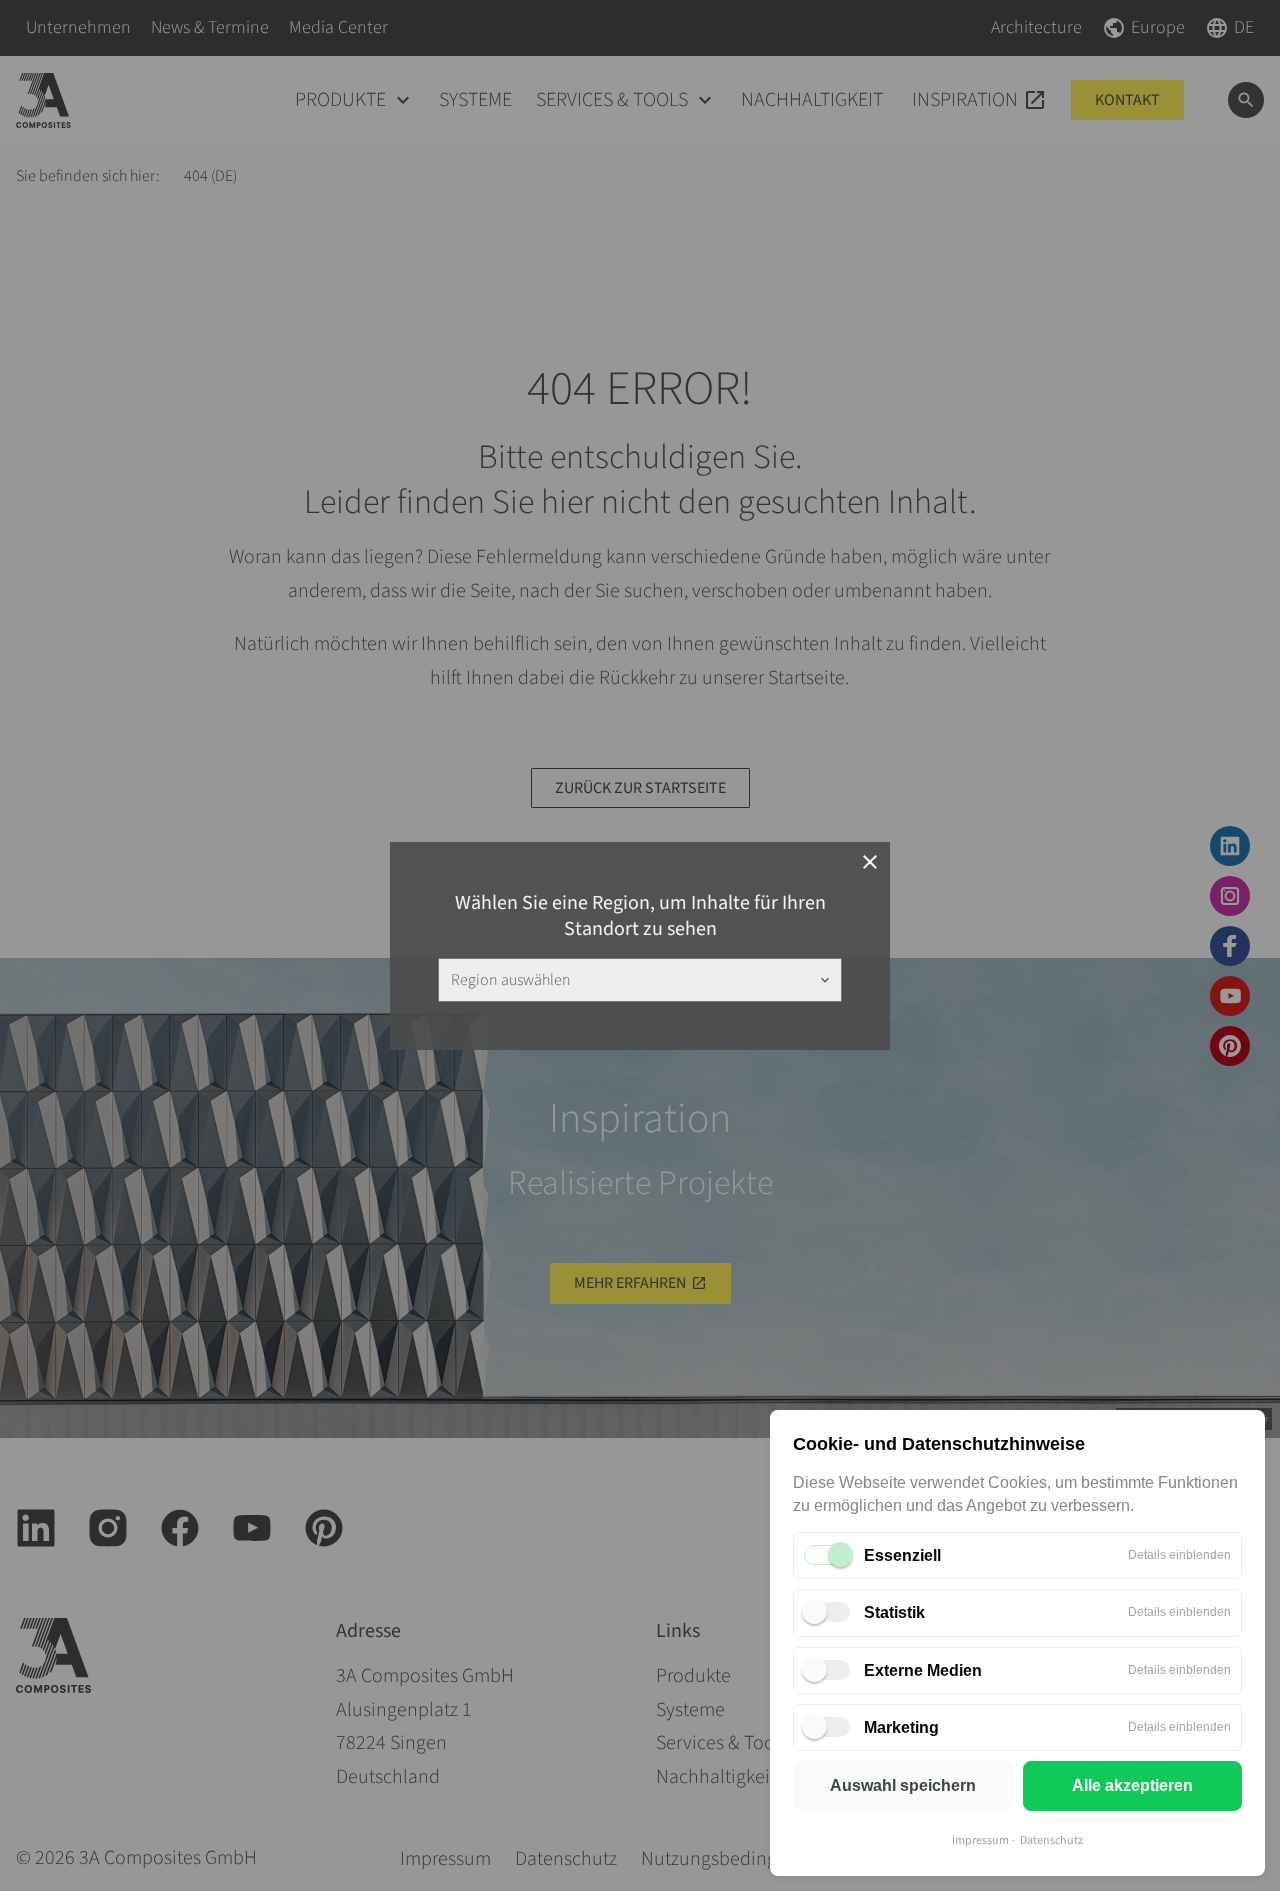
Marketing (901, 1727)
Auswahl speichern (903, 1785)
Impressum (980, 1840)
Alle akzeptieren (1132, 1785)
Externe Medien (923, 1670)
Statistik (894, 1612)
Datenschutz (1051, 1840)
